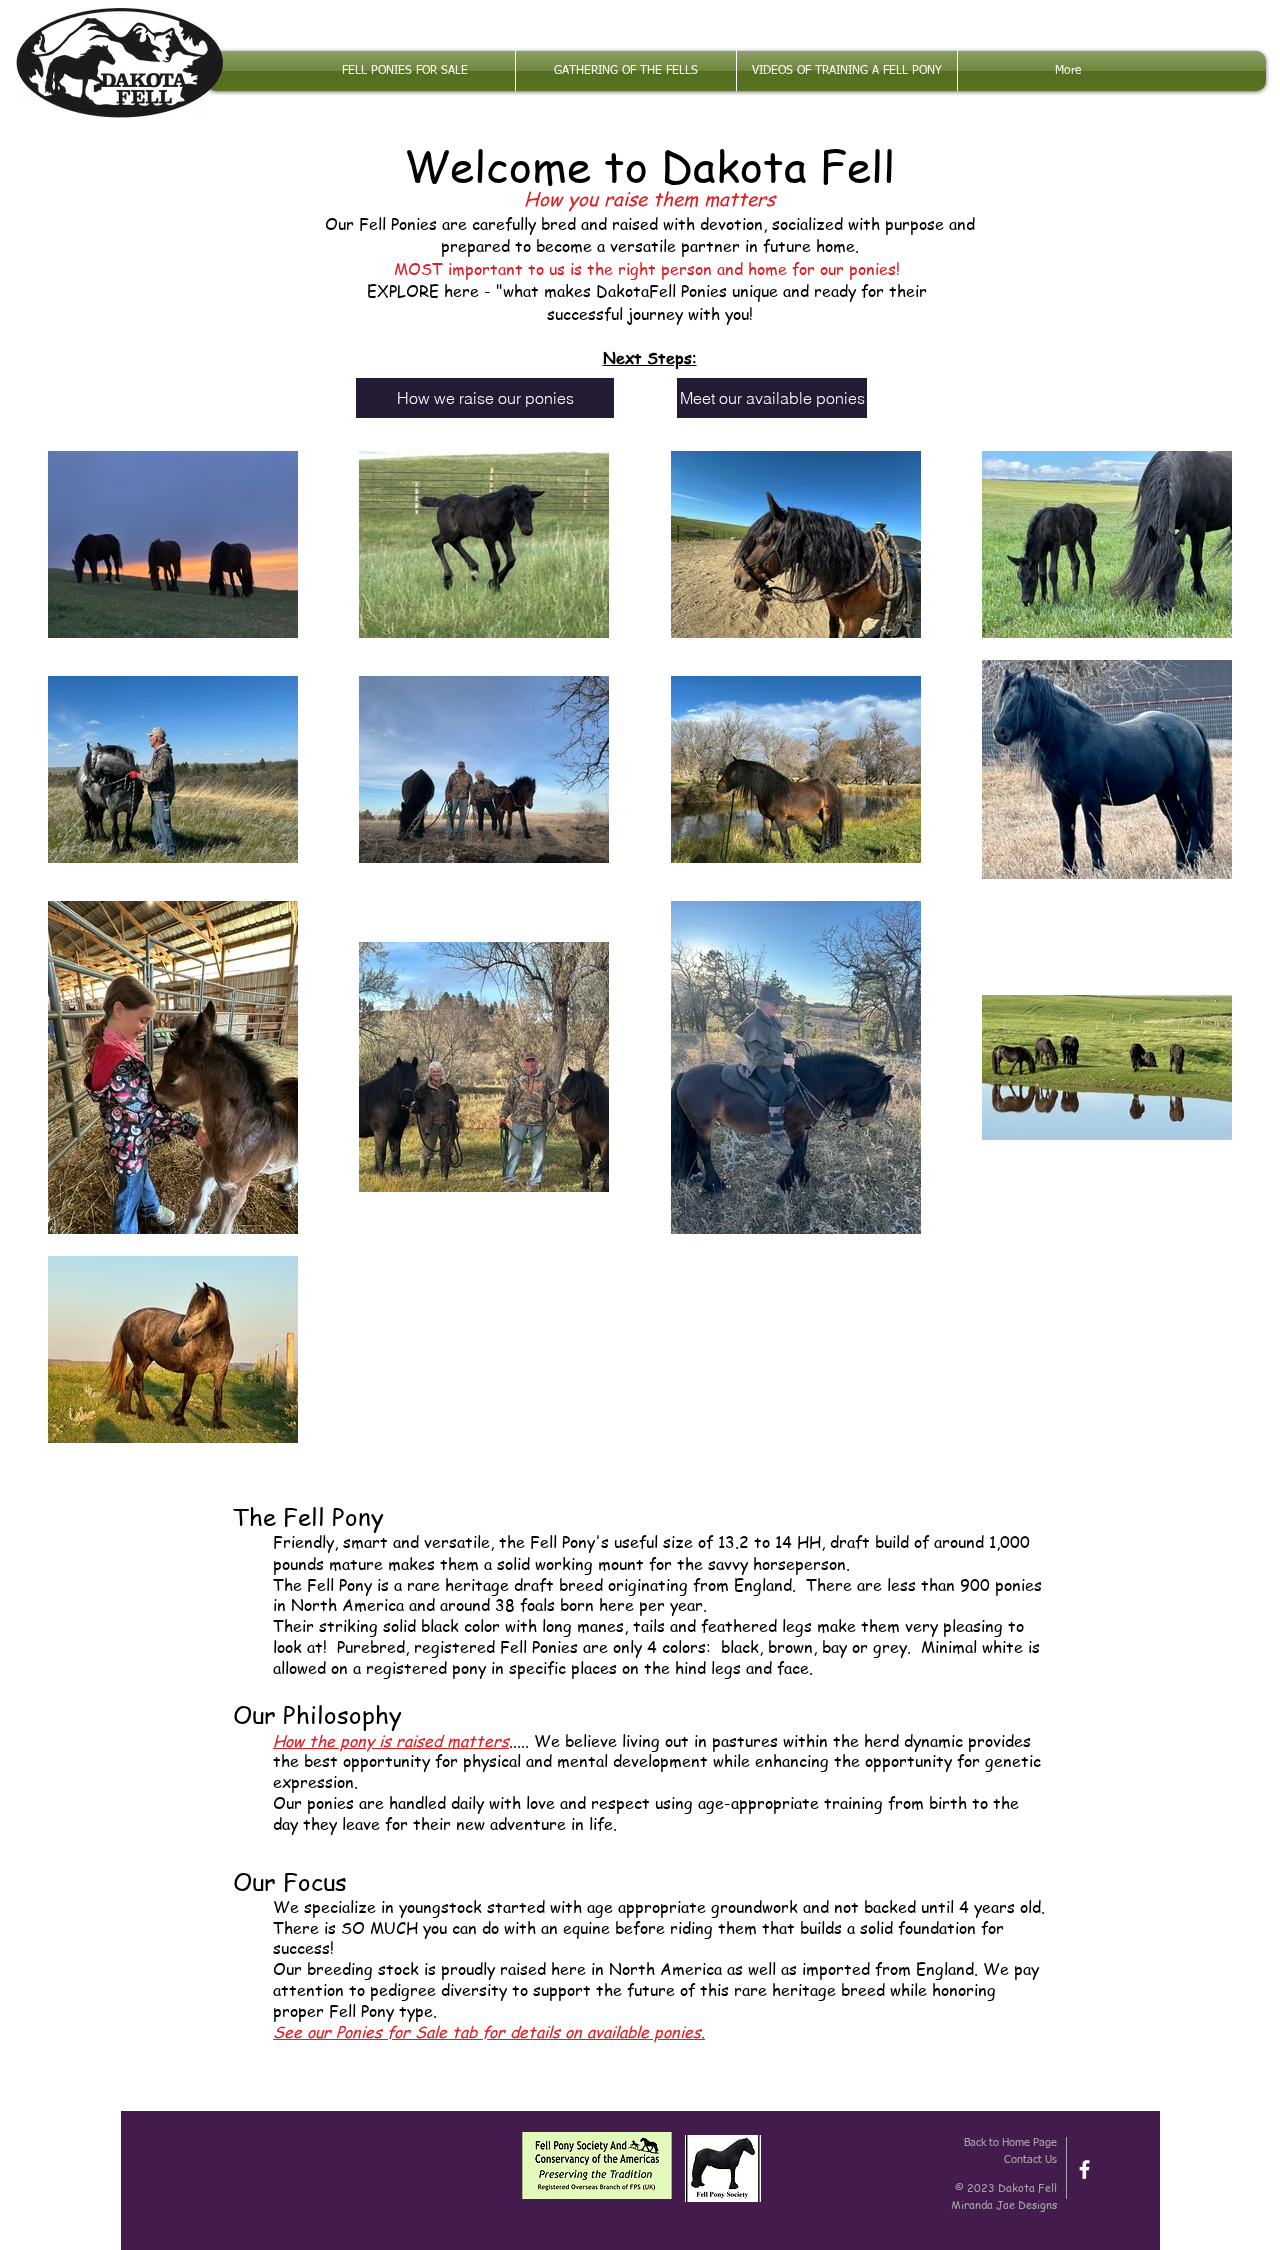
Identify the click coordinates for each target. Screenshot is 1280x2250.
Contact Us (1030, 2159)
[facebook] (1084, 2169)
